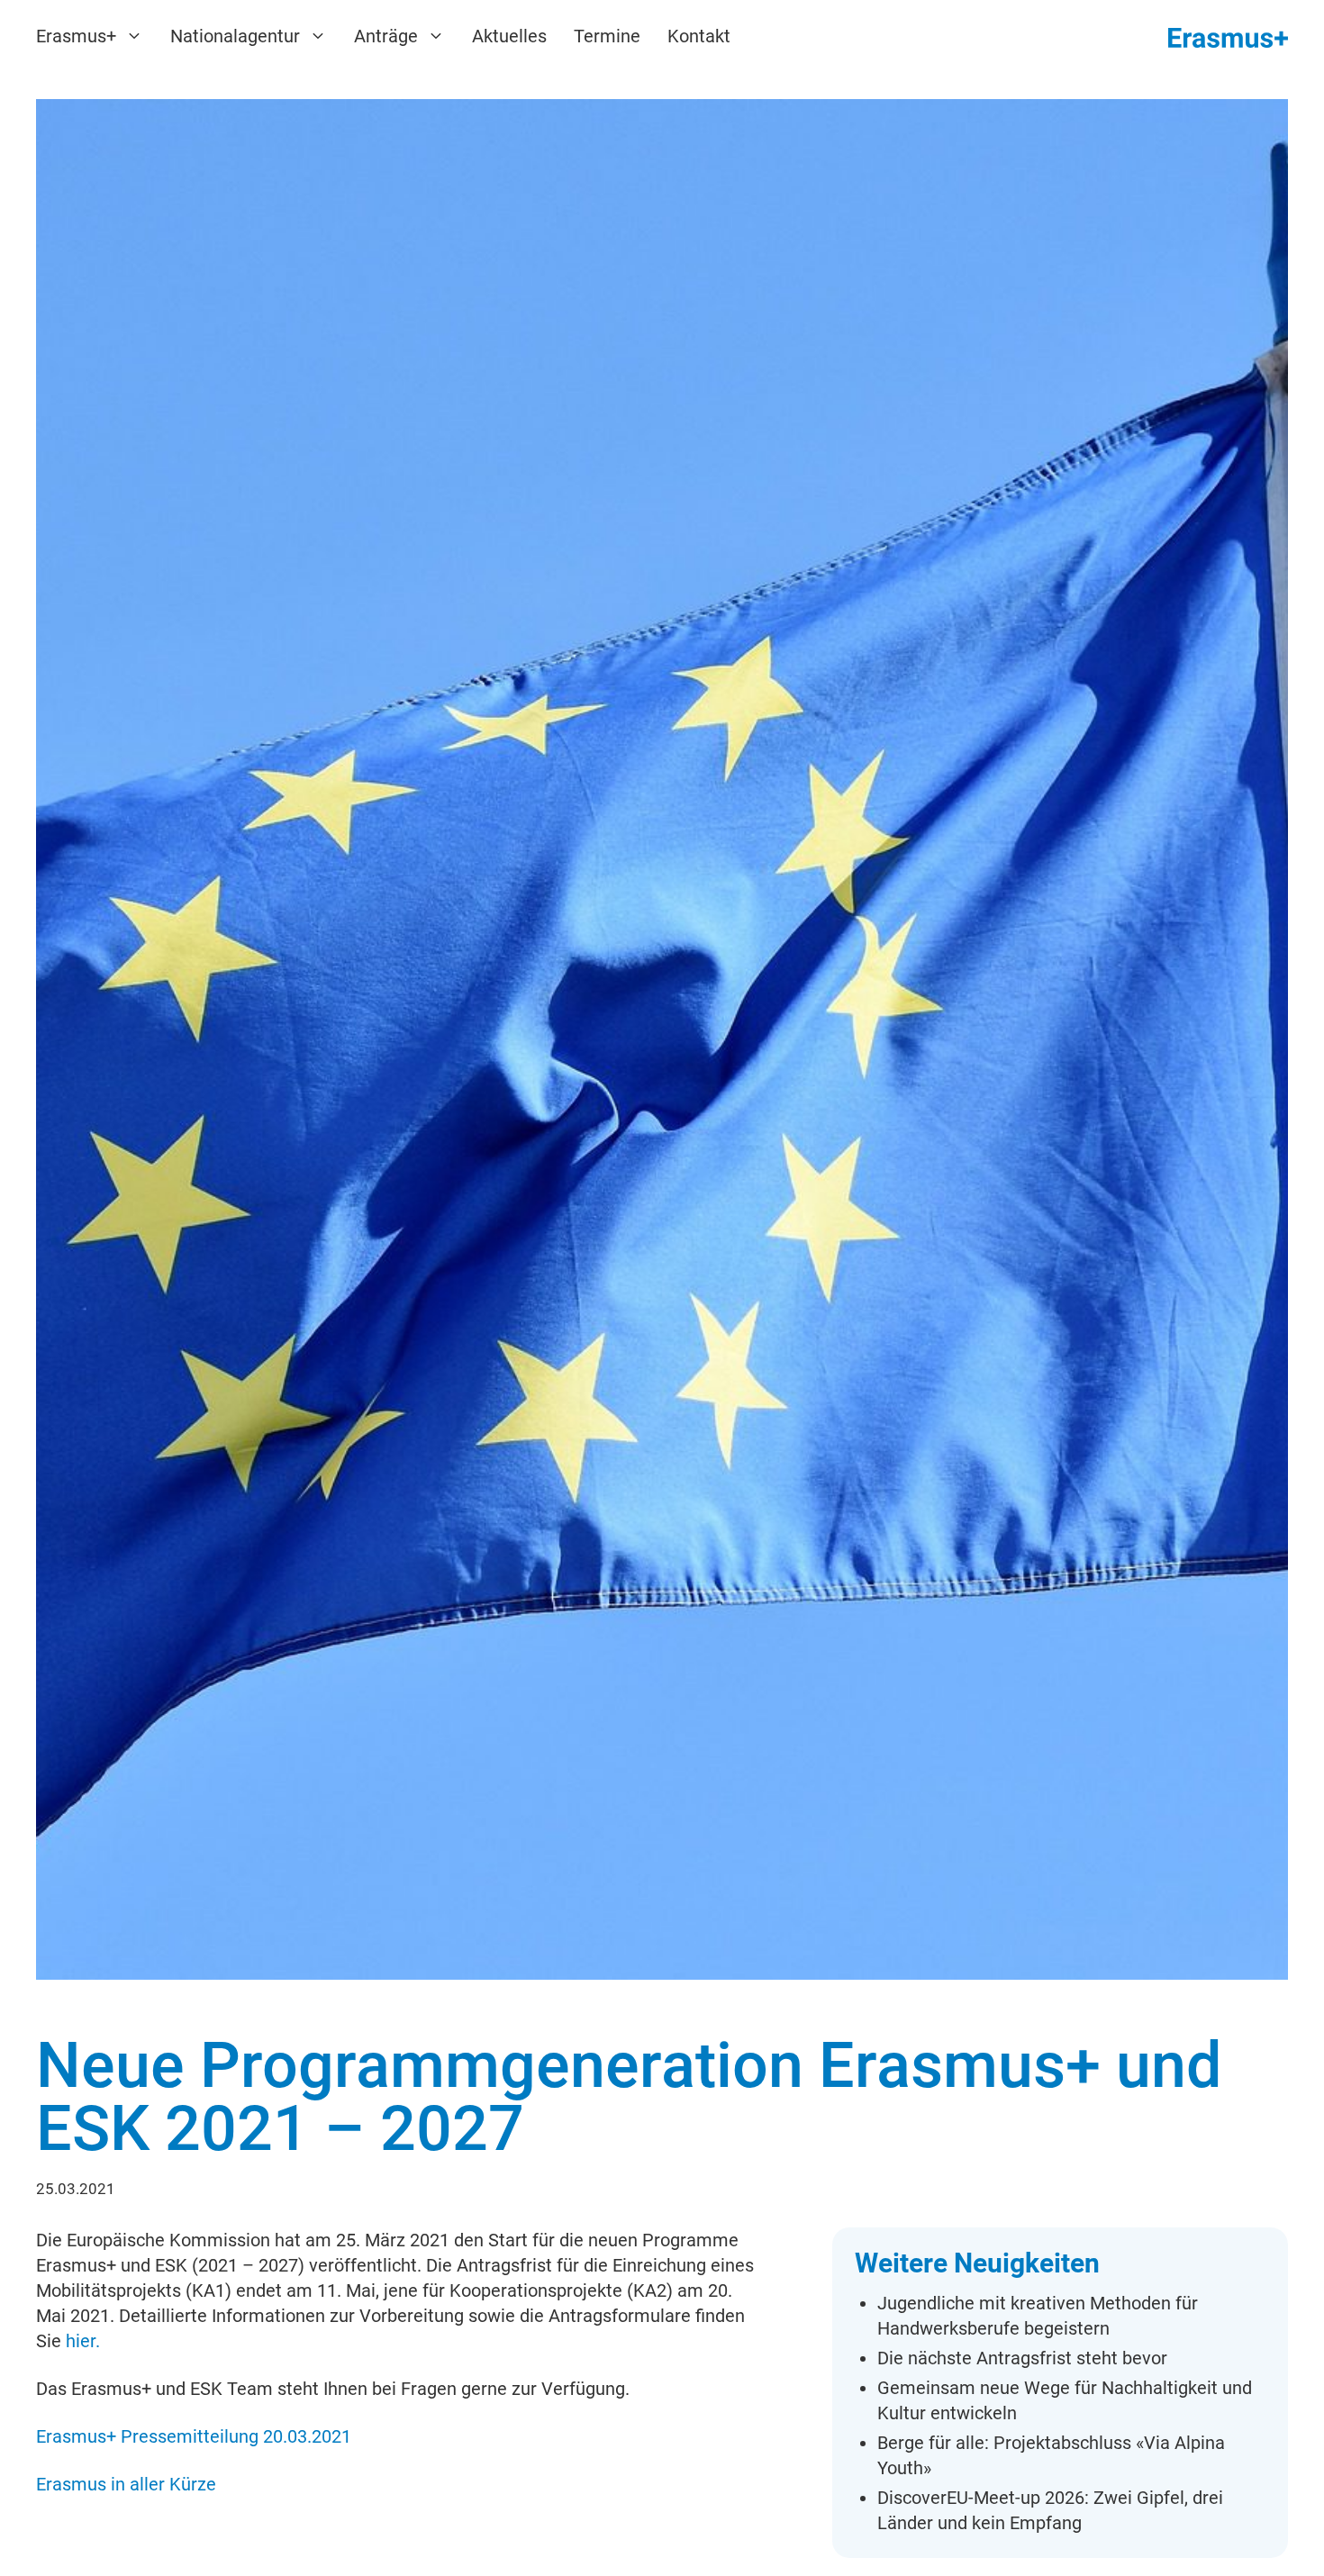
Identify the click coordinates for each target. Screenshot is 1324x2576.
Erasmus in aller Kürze (126, 2484)
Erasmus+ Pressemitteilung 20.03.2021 (194, 2436)
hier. (83, 2341)
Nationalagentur (235, 36)
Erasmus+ (76, 36)
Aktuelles (509, 36)
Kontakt (699, 36)
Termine (607, 36)
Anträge (386, 36)
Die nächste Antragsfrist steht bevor (1022, 2358)
